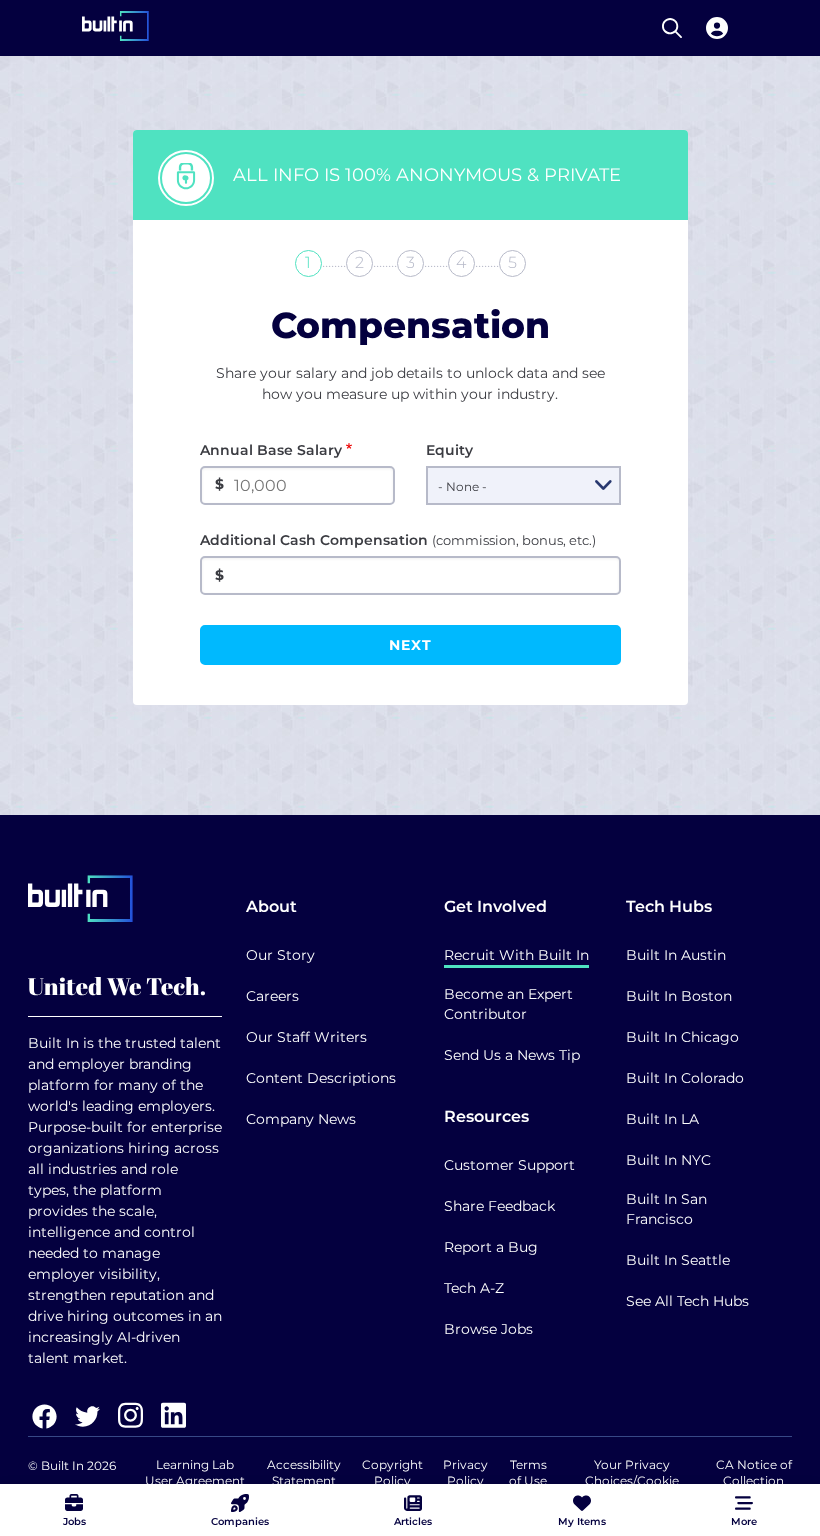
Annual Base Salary (271, 450)
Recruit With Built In (516, 955)
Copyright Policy (392, 1472)
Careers (272, 996)
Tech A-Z (474, 1288)
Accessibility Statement (304, 1472)
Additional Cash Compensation (398, 540)
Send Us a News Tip (512, 1055)
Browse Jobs (488, 1329)
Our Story (280, 955)
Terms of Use (528, 1472)
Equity (449, 450)
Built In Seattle (678, 1260)
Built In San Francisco (666, 1209)
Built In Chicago (682, 1037)
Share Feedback (499, 1206)
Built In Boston (679, 996)
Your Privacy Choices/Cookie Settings (632, 1480)
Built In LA (662, 1119)
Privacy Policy (465, 1472)
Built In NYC (668, 1160)
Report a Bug (491, 1247)
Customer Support (509, 1165)
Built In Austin (676, 955)
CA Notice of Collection (754, 1472)
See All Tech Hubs (687, 1301)
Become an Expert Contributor (508, 1004)
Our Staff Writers (306, 1037)
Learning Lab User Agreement (195, 1472)
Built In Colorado (685, 1078)
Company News (301, 1119)
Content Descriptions (321, 1078)
